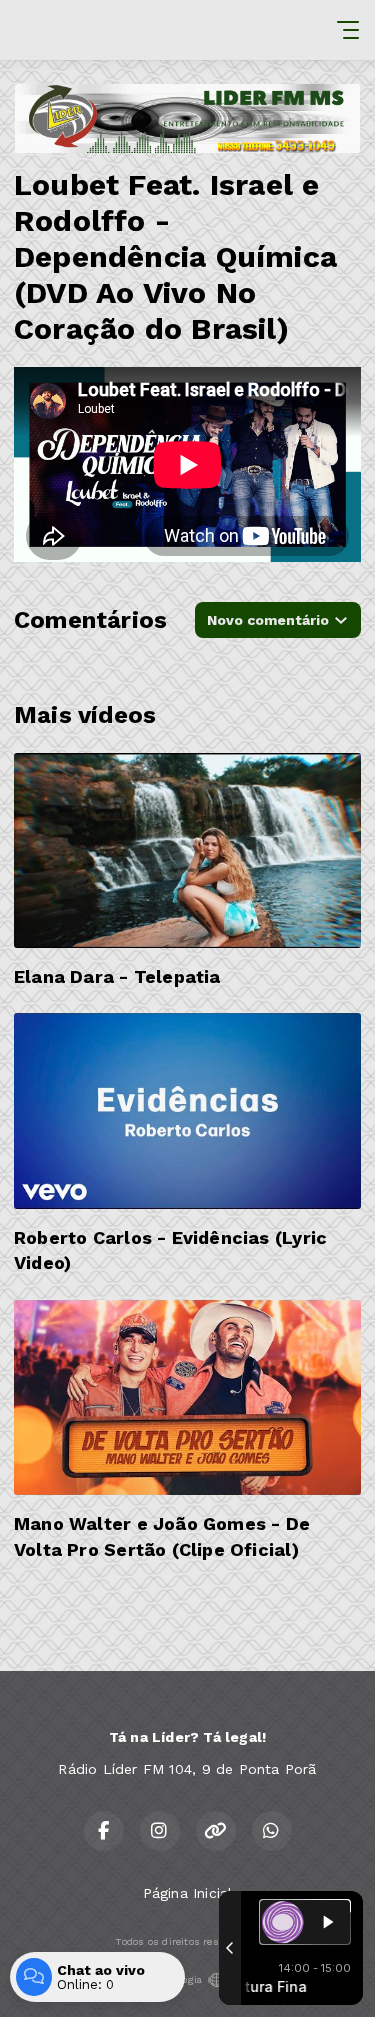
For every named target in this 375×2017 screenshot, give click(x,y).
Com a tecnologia (160, 1979)
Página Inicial (188, 1893)
